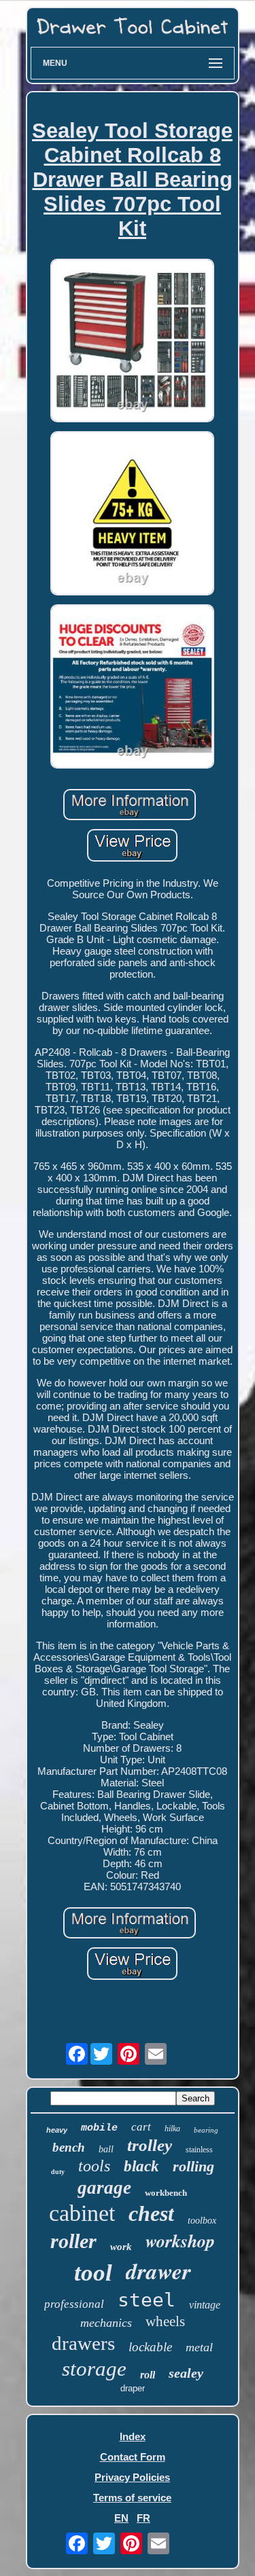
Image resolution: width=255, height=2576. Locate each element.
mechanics (106, 2323)
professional (74, 2304)
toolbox (202, 2221)
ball (106, 2149)
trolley (150, 2145)
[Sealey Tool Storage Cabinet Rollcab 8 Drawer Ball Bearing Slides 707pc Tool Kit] (133, 342)
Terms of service (132, 2498)
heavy (57, 2130)
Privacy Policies (132, 2477)
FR (143, 2518)
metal (199, 2347)
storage (94, 2369)
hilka (172, 2129)
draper (133, 2388)
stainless (199, 2150)
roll (148, 2375)
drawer (158, 2271)
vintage (205, 2305)
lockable (150, 2347)
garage (104, 2188)
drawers (83, 2343)
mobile (99, 2128)
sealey (186, 2373)
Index (133, 2436)
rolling (193, 2166)
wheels (165, 2321)
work (121, 2247)
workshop (180, 2241)
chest (151, 2213)
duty (58, 2172)
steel (147, 2300)
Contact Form (133, 2457)
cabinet (82, 2213)
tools (94, 2166)
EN (121, 2518)
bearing (206, 2130)
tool (93, 2273)
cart (141, 2127)
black (141, 2166)
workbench (166, 2193)
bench (69, 2147)
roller (73, 2241)
